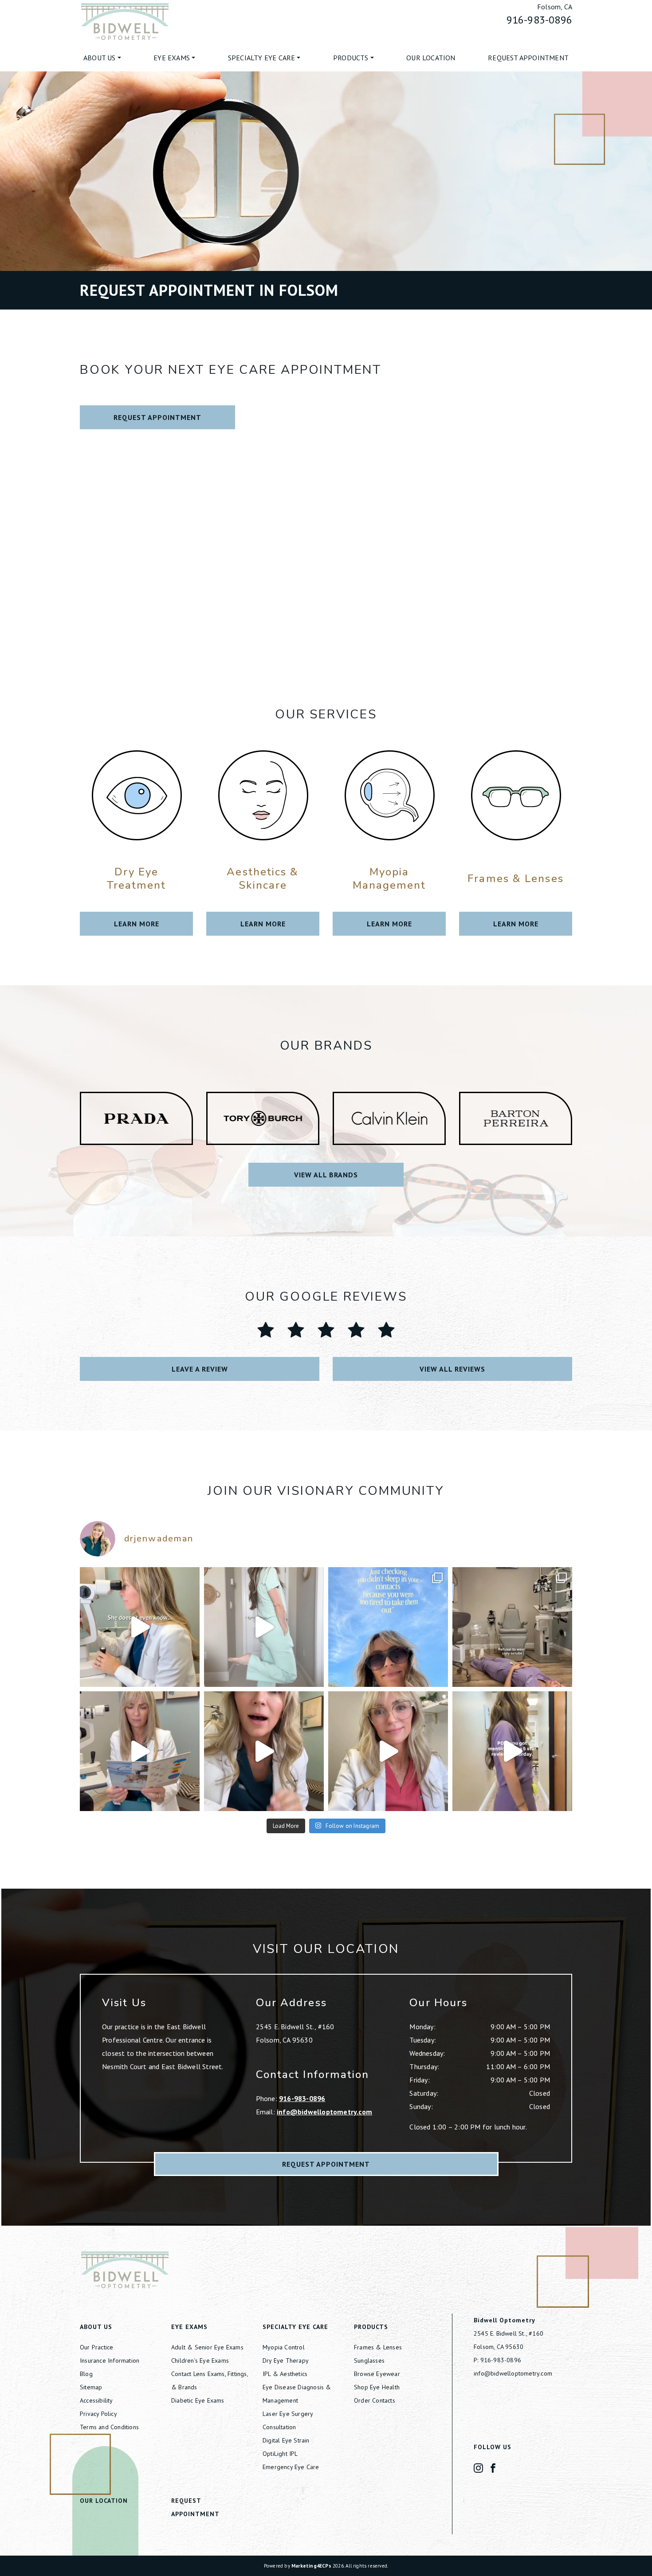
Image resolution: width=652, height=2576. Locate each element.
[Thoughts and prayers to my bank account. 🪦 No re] (512, 1627)
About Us (100, 58)
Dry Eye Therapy (286, 2360)
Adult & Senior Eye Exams (207, 2347)
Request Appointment (528, 58)
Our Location (431, 58)
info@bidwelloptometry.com (324, 2112)
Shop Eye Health (377, 2387)
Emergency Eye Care (291, 2467)
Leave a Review (200, 1369)
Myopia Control (284, 2347)
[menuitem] (102, 58)
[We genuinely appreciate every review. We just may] (512, 1751)
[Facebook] (493, 2467)
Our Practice (96, 2347)
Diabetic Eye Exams (198, 2400)
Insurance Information (110, 2360)
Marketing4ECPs (311, 2566)
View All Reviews (452, 1369)
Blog (86, 2374)
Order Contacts (375, 2400)
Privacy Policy (98, 2414)
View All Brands (326, 1175)
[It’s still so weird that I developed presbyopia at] (140, 1751)
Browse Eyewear (377, 2374)
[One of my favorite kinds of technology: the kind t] (140, 1627)
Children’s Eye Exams (200, 2360)
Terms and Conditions (109, 2427)
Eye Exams (172, 58)
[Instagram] (478, 2467)
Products (351, 58)
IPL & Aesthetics (285, 2374)
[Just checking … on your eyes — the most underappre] (388, 1627)
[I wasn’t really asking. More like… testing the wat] (264, 1627)
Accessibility (96, 2400)
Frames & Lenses (378, 2347)
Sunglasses (369, 2360)
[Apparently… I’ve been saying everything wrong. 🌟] (264, 1751)
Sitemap (91, 2387)
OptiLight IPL (280, 2454)
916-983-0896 (539, 20)
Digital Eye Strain (286, 2440)
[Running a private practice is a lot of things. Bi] (388, 1751)
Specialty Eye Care (262, 58)
